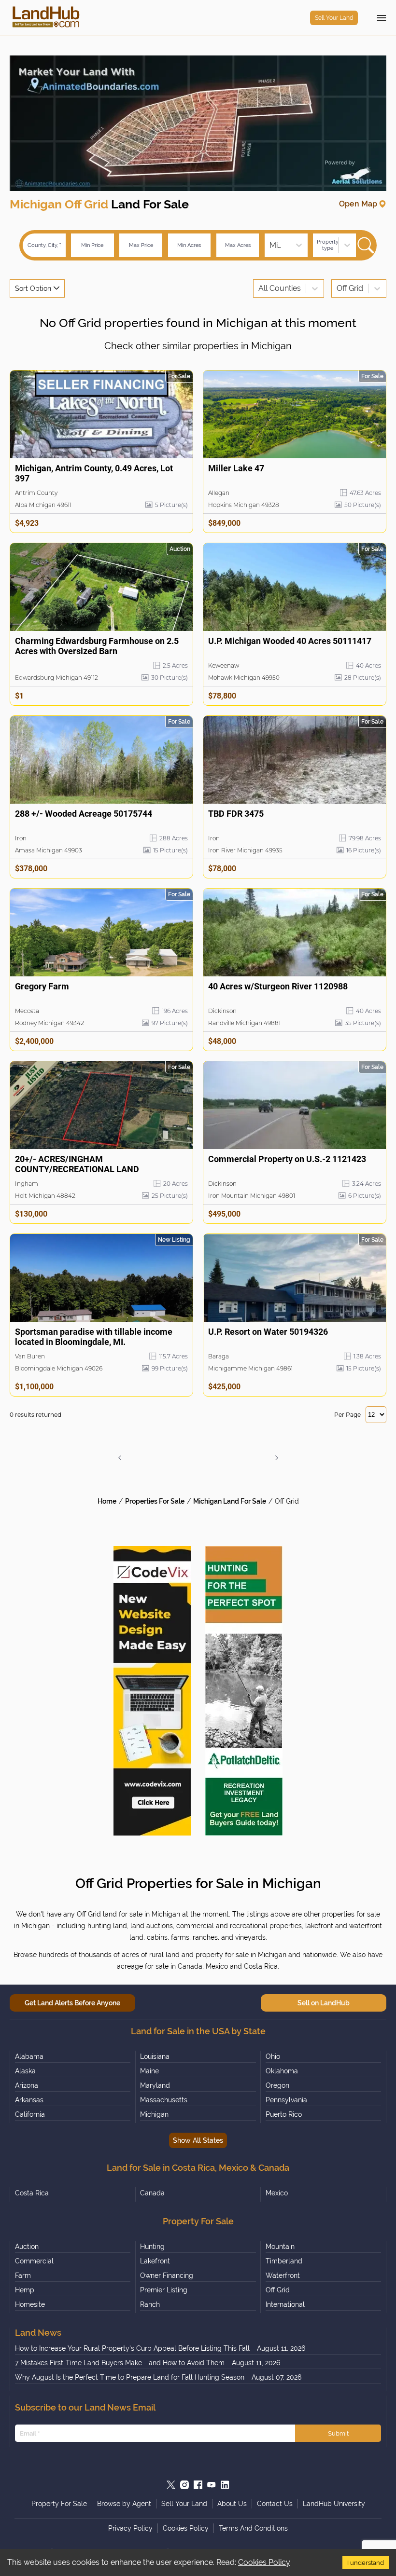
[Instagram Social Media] (184, 2485)
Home (107, 1501)
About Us (232, 2504)
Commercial (34, 2261)
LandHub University (334, 2504)
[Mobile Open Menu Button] (382, 18)
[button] (120, 1458)
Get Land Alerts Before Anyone (72, 2003)
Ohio (273, 2056)
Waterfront (283, 2275)
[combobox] (270, 245)
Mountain (280, 2247)
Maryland (155, 2085)
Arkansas (29, 2100)
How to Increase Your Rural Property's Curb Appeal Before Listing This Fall (132, 2348)
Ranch (150, 2304)
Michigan (154, 2114)
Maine (149, 2071)
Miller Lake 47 (236, 468)
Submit (338, 2433)
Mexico (277, 2193)
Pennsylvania (286, 2100)
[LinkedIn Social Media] (225, 2485)
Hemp (25, 2290)
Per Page (347, 1415)
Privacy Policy (130, 2528)
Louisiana (155, 2056)
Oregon (277, 2085)
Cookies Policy (264, 2562)
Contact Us (275, 2504)
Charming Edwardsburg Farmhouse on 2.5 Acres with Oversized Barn (97, 646)
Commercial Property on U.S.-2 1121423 (287, 1159)
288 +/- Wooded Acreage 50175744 (84, 814)
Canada (152, 2193)
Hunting (152, 2247)
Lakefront (155, 2261)
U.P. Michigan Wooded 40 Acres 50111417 (290, 641)
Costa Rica (32, 2193)
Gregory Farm (42, 986)
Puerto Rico (284, 2114)
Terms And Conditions (253, 2528)
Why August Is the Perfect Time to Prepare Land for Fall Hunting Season (130, 2377)
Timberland (284, 2261)
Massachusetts (164, 2100)
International (285, 2304)
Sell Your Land (334, 18)
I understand (366, 2562)
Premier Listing (164, 2290)
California (30, 2114)
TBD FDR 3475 (236, 814)
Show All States (198, 2140)
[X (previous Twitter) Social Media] (171, 2485)
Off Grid (287, 1501)
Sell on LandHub (324, 2003)
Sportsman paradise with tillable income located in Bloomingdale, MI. (94, 1337)
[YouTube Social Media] (212, 2485)
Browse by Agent (124, 2504)
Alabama (29, 2056)
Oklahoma (282, 2071)
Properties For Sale (155, 1501)
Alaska (25, 2071)
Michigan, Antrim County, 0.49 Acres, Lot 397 (94, 473)
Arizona (27, 2085)
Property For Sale (59, 2504)
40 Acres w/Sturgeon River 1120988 (278, 986)
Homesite (30, 2304)
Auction (27, 2247)
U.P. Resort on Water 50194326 (268, 1332)
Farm (23, 2275)
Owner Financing (167, 2275)
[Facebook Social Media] (198, 2485)
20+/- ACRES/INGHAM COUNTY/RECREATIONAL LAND (77, 1164)
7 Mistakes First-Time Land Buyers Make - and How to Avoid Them (120, 2363)
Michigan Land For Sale (230, 1501)
